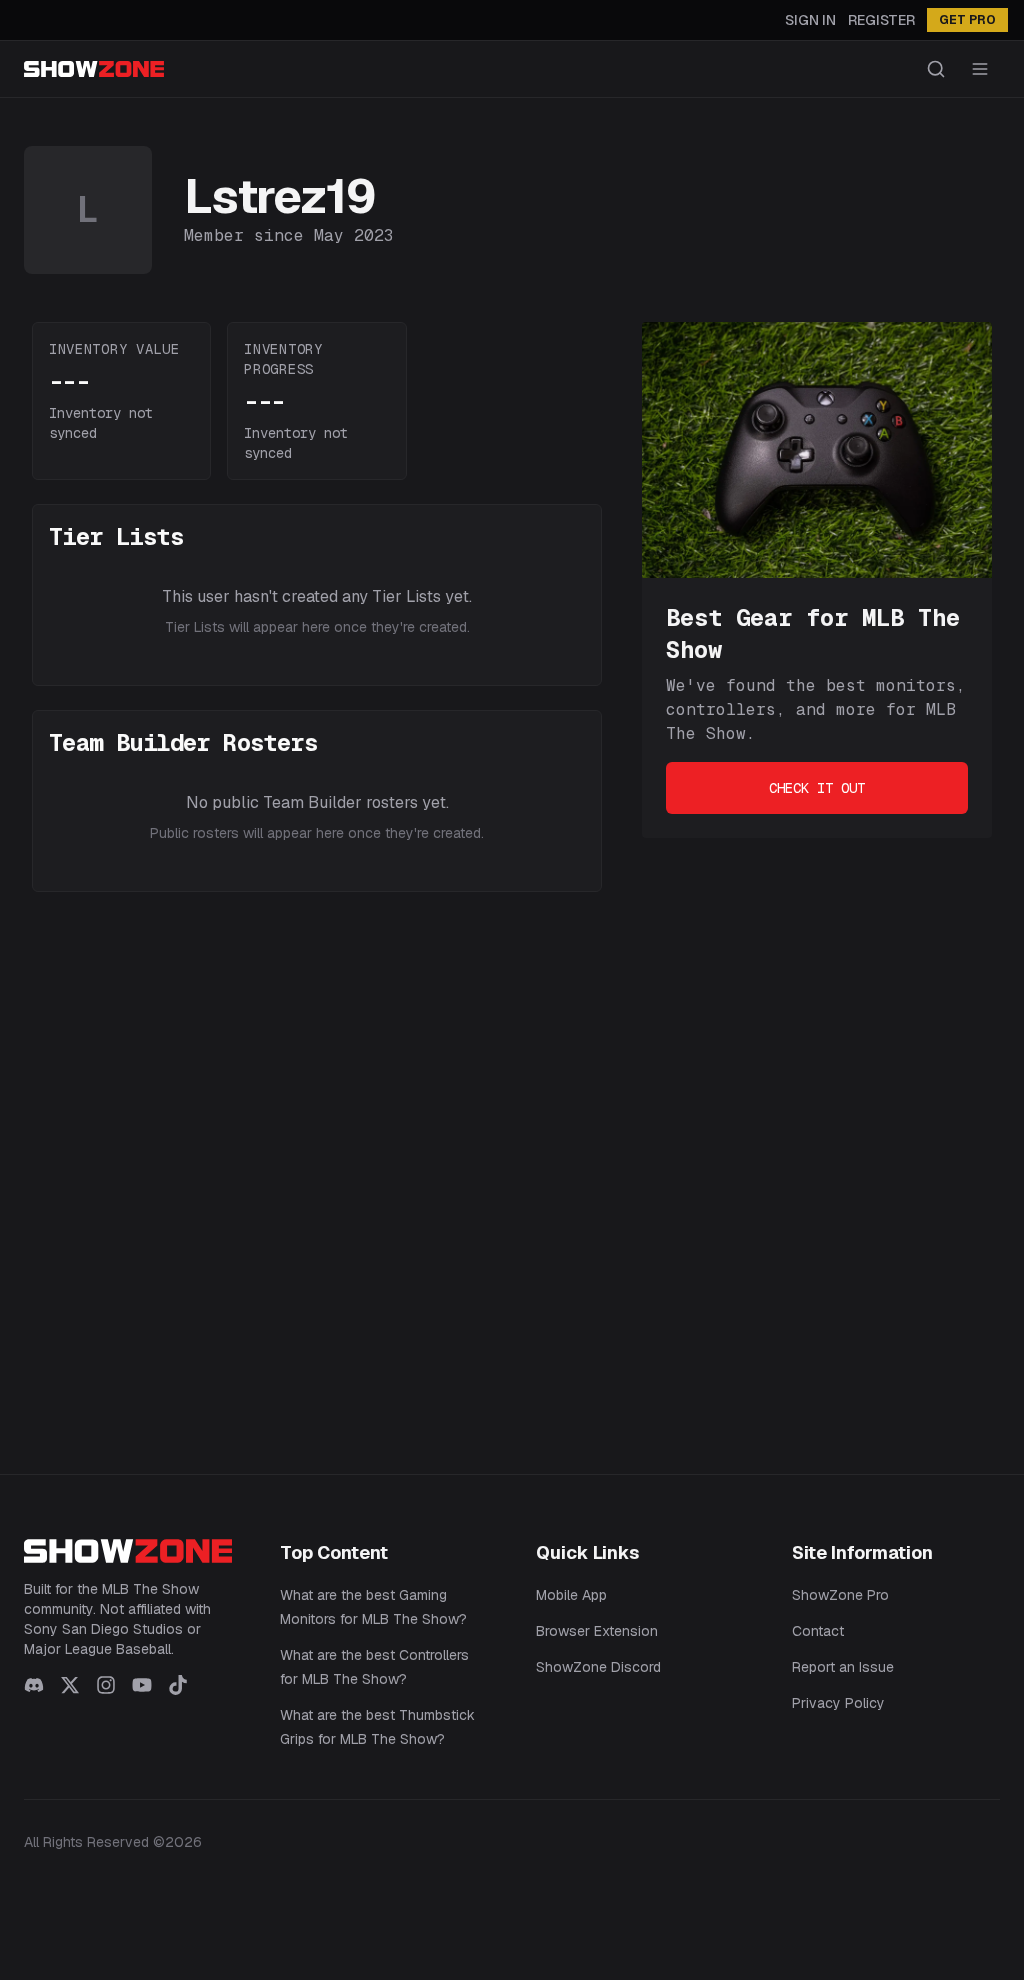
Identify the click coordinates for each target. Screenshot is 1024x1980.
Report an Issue (843, 1667)
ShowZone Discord (598, 1667)
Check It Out (817, 788)
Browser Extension (597, 1631)
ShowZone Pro (840, 1595)
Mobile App (571, 1595)
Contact (818, 1631)
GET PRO (967, 20)
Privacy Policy (838, 1703)
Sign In (810, 20)
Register (881, 20)
